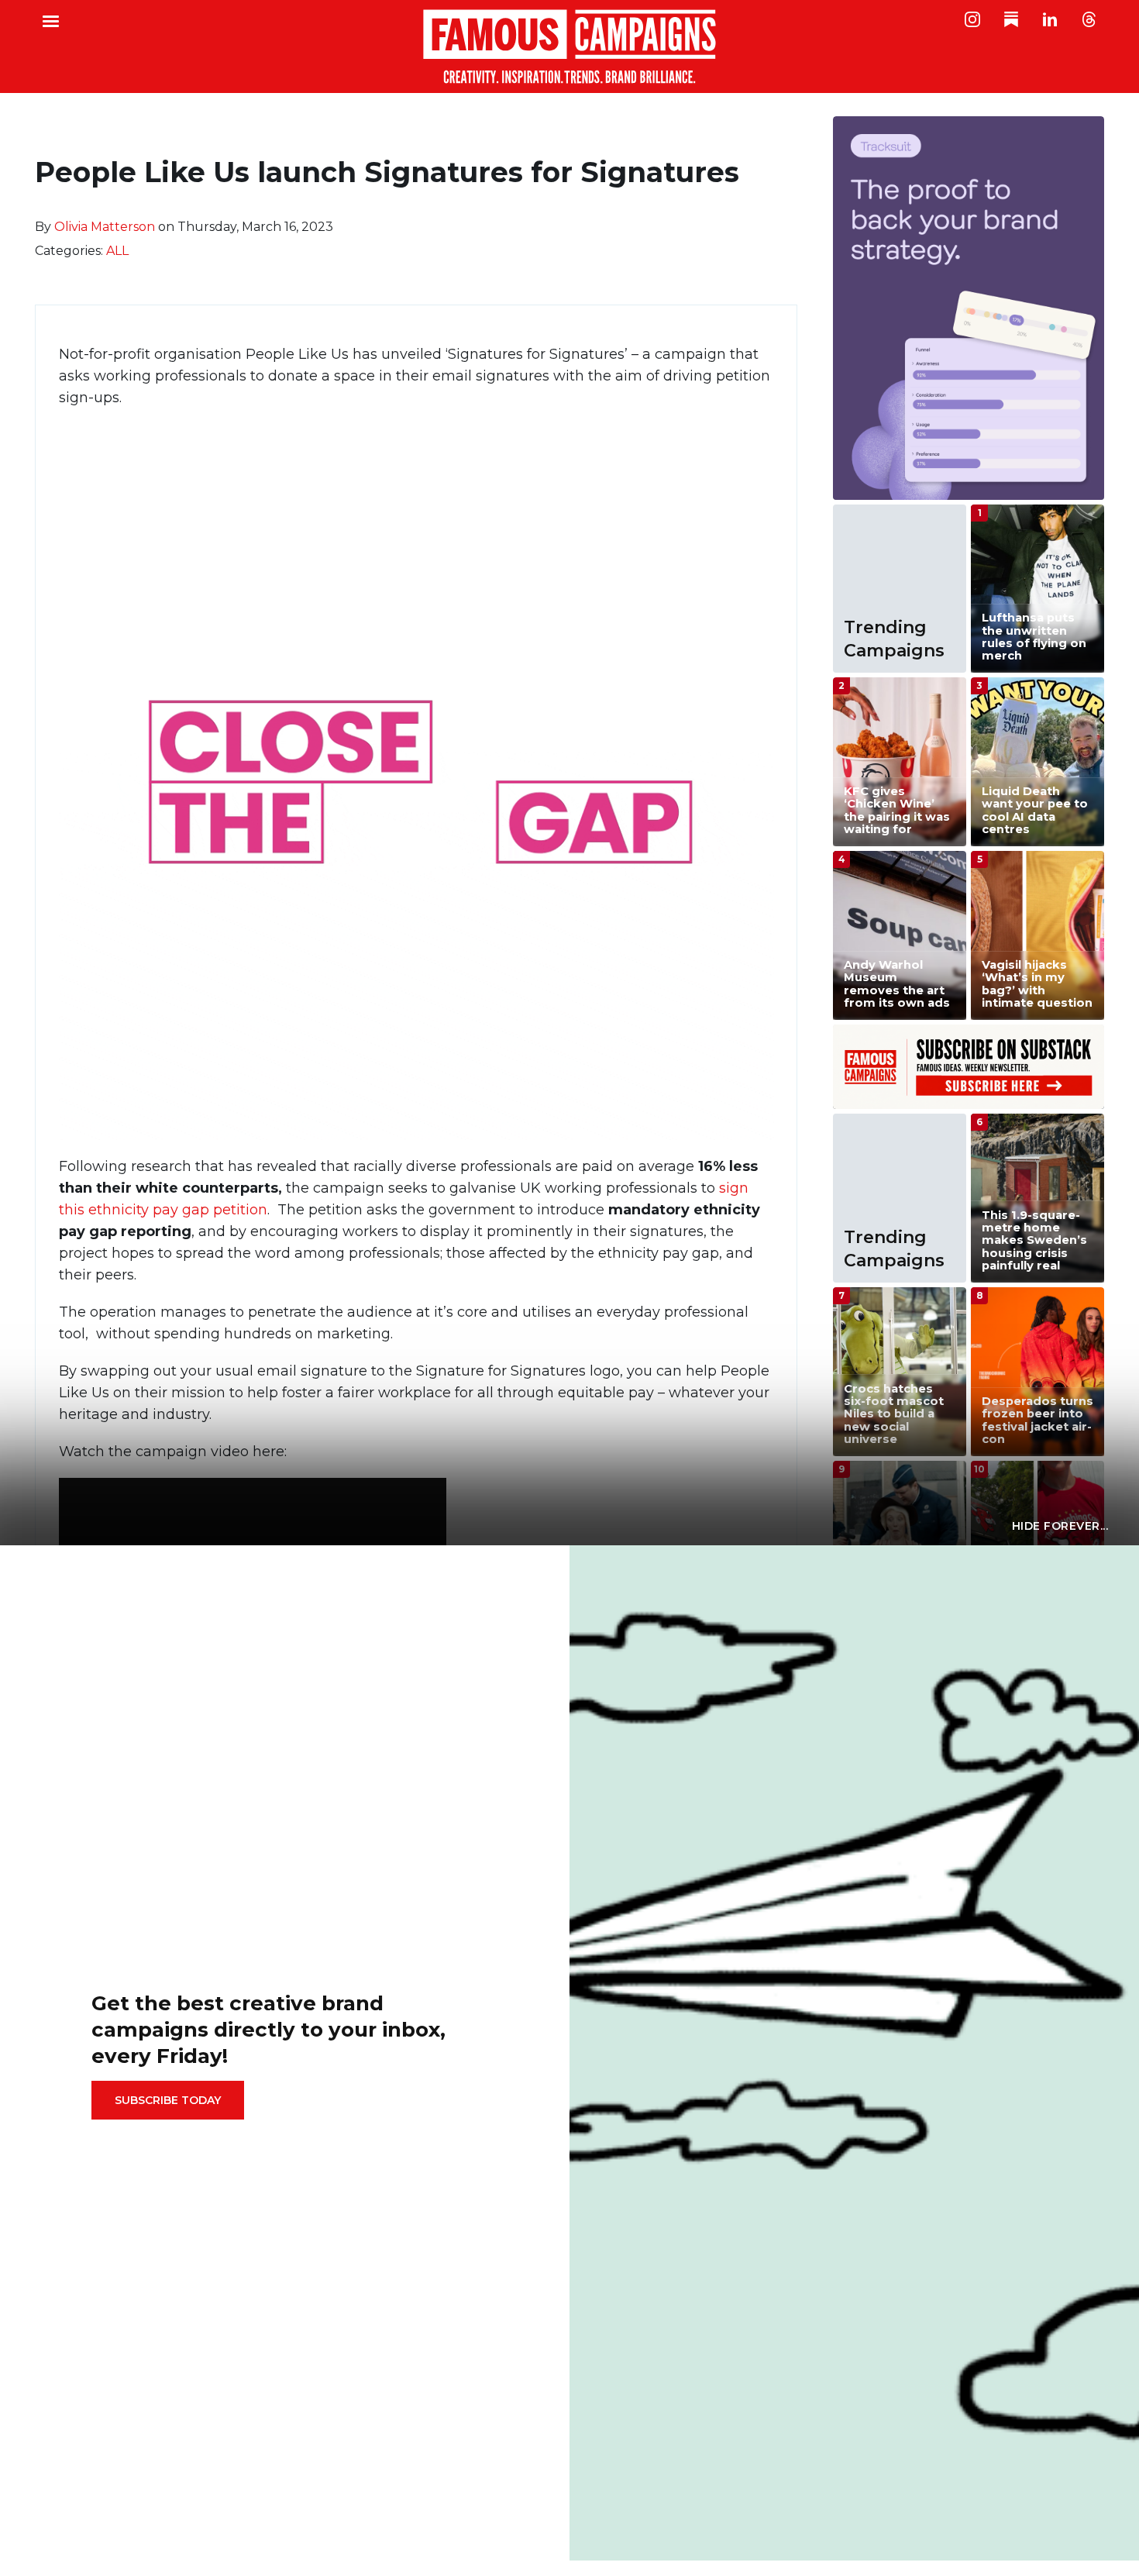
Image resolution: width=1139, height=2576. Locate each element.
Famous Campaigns (569, 46)
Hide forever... (1060, 1526)
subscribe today (168, 2100)
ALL (117, 251)
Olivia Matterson (105, 227)
